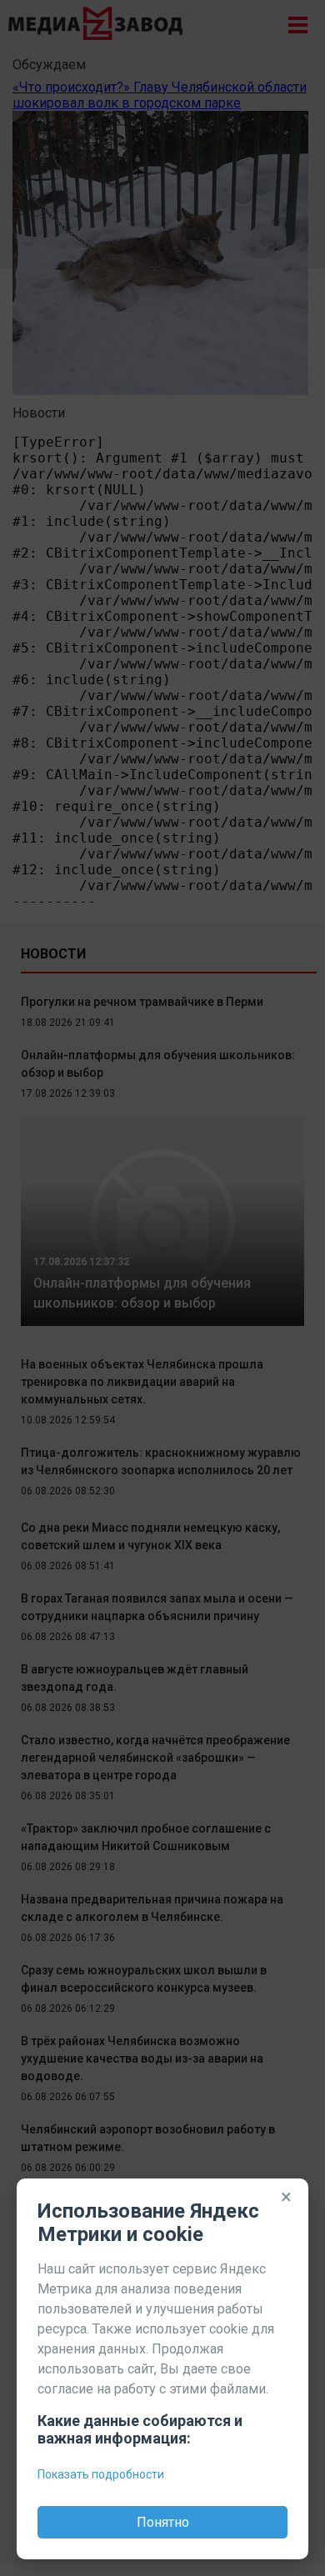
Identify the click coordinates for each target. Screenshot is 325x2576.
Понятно (163, 2522)
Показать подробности (101, 2474)
